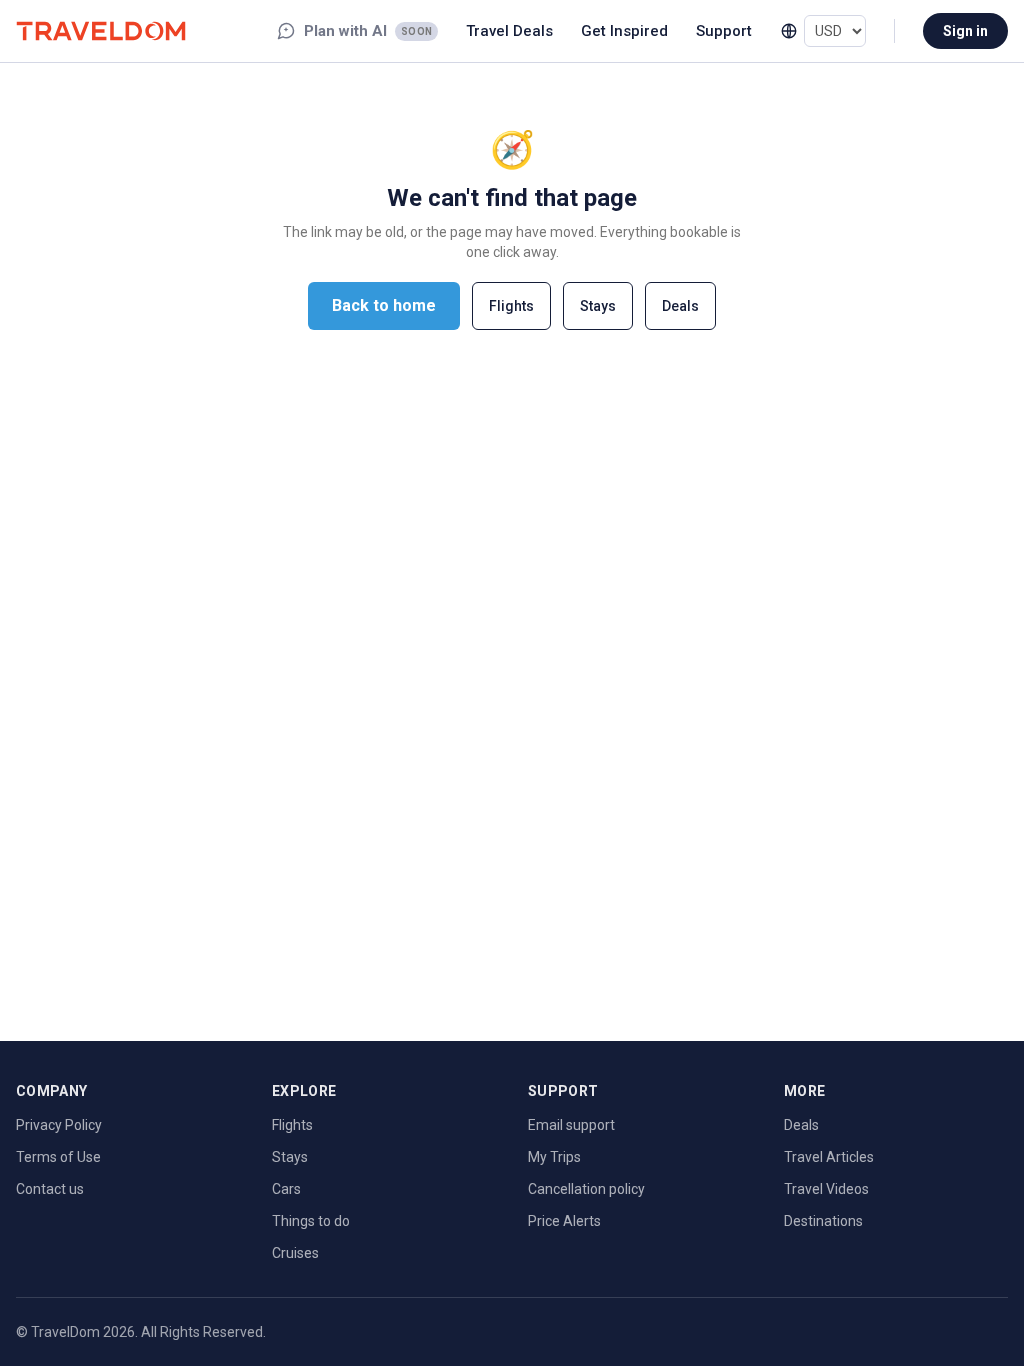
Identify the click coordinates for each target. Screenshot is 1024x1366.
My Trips (554, 1157)
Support (724, 31)
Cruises (295, 1253)
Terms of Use (58, 1157)
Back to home (384, 305)
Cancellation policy (586, 1189)
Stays (598, 306)
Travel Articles (829, 1157)
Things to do (311, 1221)
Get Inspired (624, 31)
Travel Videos (826, 1189)
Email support (571, 1125)
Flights (511, 306)
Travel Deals (509, 31)
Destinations (823, 1221)
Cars (286, 1189)
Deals (680, 306)
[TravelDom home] (101, 30)
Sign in (965, 31)
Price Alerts (564, 1221)
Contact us (50, 1189)
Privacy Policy (59, 1125)
